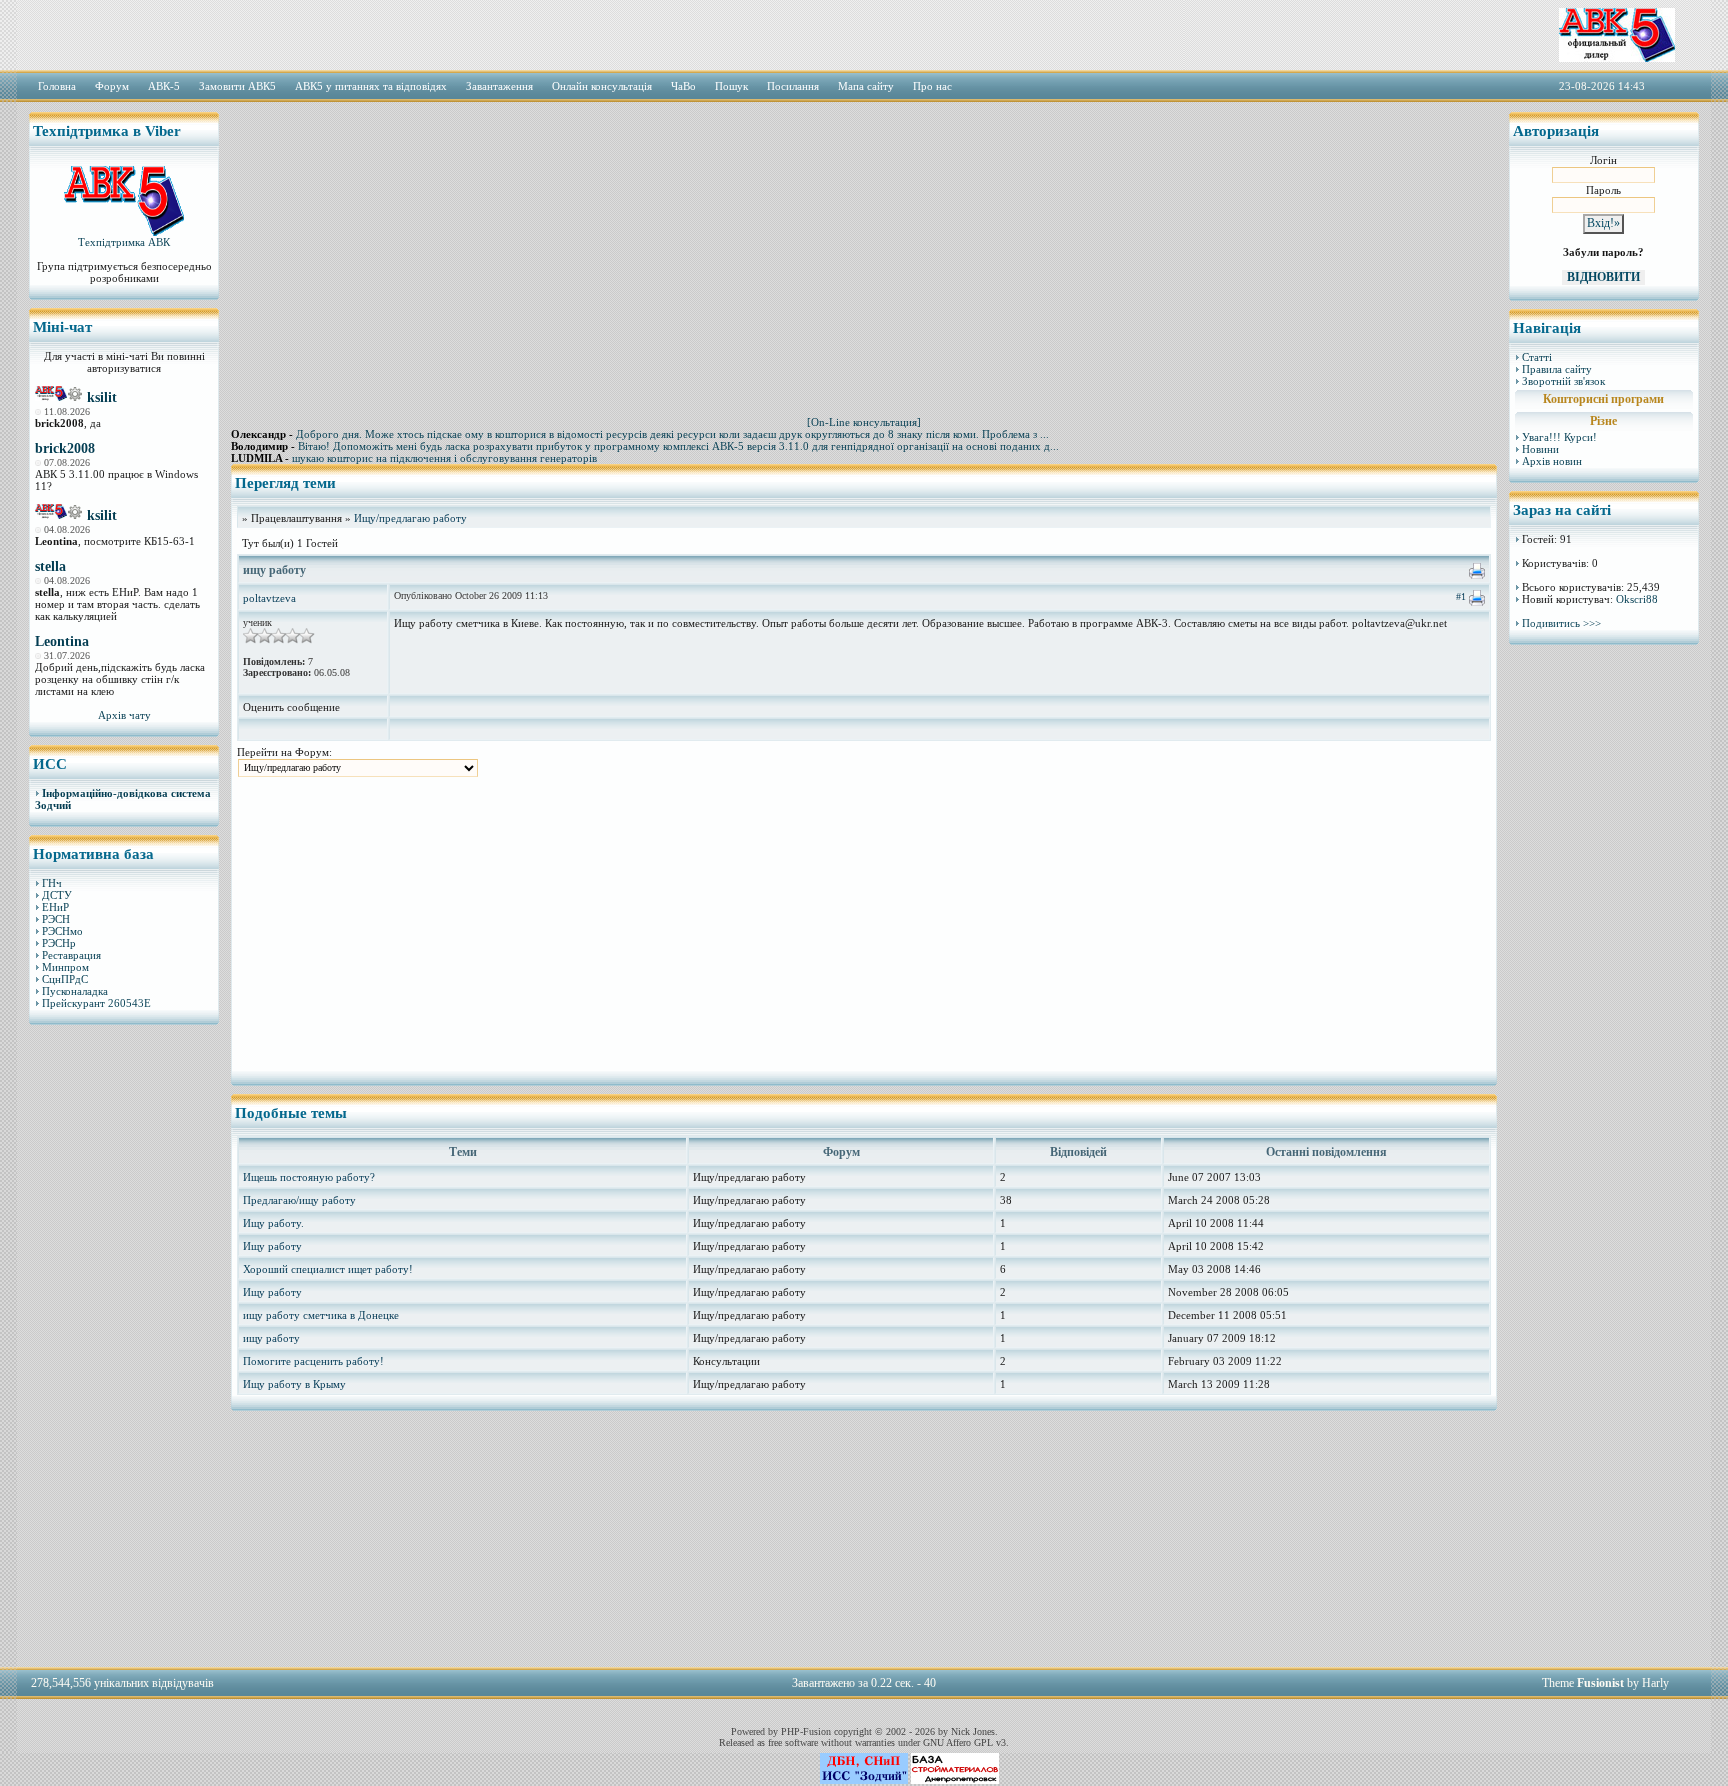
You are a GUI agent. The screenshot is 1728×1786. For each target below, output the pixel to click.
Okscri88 (1637, 599)
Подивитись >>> (1561, 623)
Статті (1537, 357)
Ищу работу (272, 1246)
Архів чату (124, 715)
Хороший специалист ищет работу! (328, 1269)
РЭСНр (59, 943)
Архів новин (1552, 461)
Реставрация (71, 955)
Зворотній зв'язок (1563, 381)
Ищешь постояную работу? (309, 1177)
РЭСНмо (62, 931)
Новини (1540, 449)
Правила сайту (1557, 369)
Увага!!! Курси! (1559, 437)
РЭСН (56, 919)
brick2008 (65, 448)
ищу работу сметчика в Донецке (321, 1315)
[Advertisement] (124, 1345)
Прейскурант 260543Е (96, 1003)
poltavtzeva (269, 598)
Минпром (65, 967)
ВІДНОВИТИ (1603, 277)
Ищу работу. (273, 1223)
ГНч (52, 883)
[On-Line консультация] (864, 422)
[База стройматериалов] (955, 1780)
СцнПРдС (65, 979)
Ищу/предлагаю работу (410, 518)
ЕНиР (55, 907)
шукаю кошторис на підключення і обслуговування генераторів (444, 458)
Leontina (62, 641)
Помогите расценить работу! (313, 1361)
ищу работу (271, 1338)
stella (50, 566)
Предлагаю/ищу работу (299, 1200)
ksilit (102, 397)
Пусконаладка (75, 991)
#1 (1461, 596)
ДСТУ (57, 895)
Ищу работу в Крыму (294, 1384)
